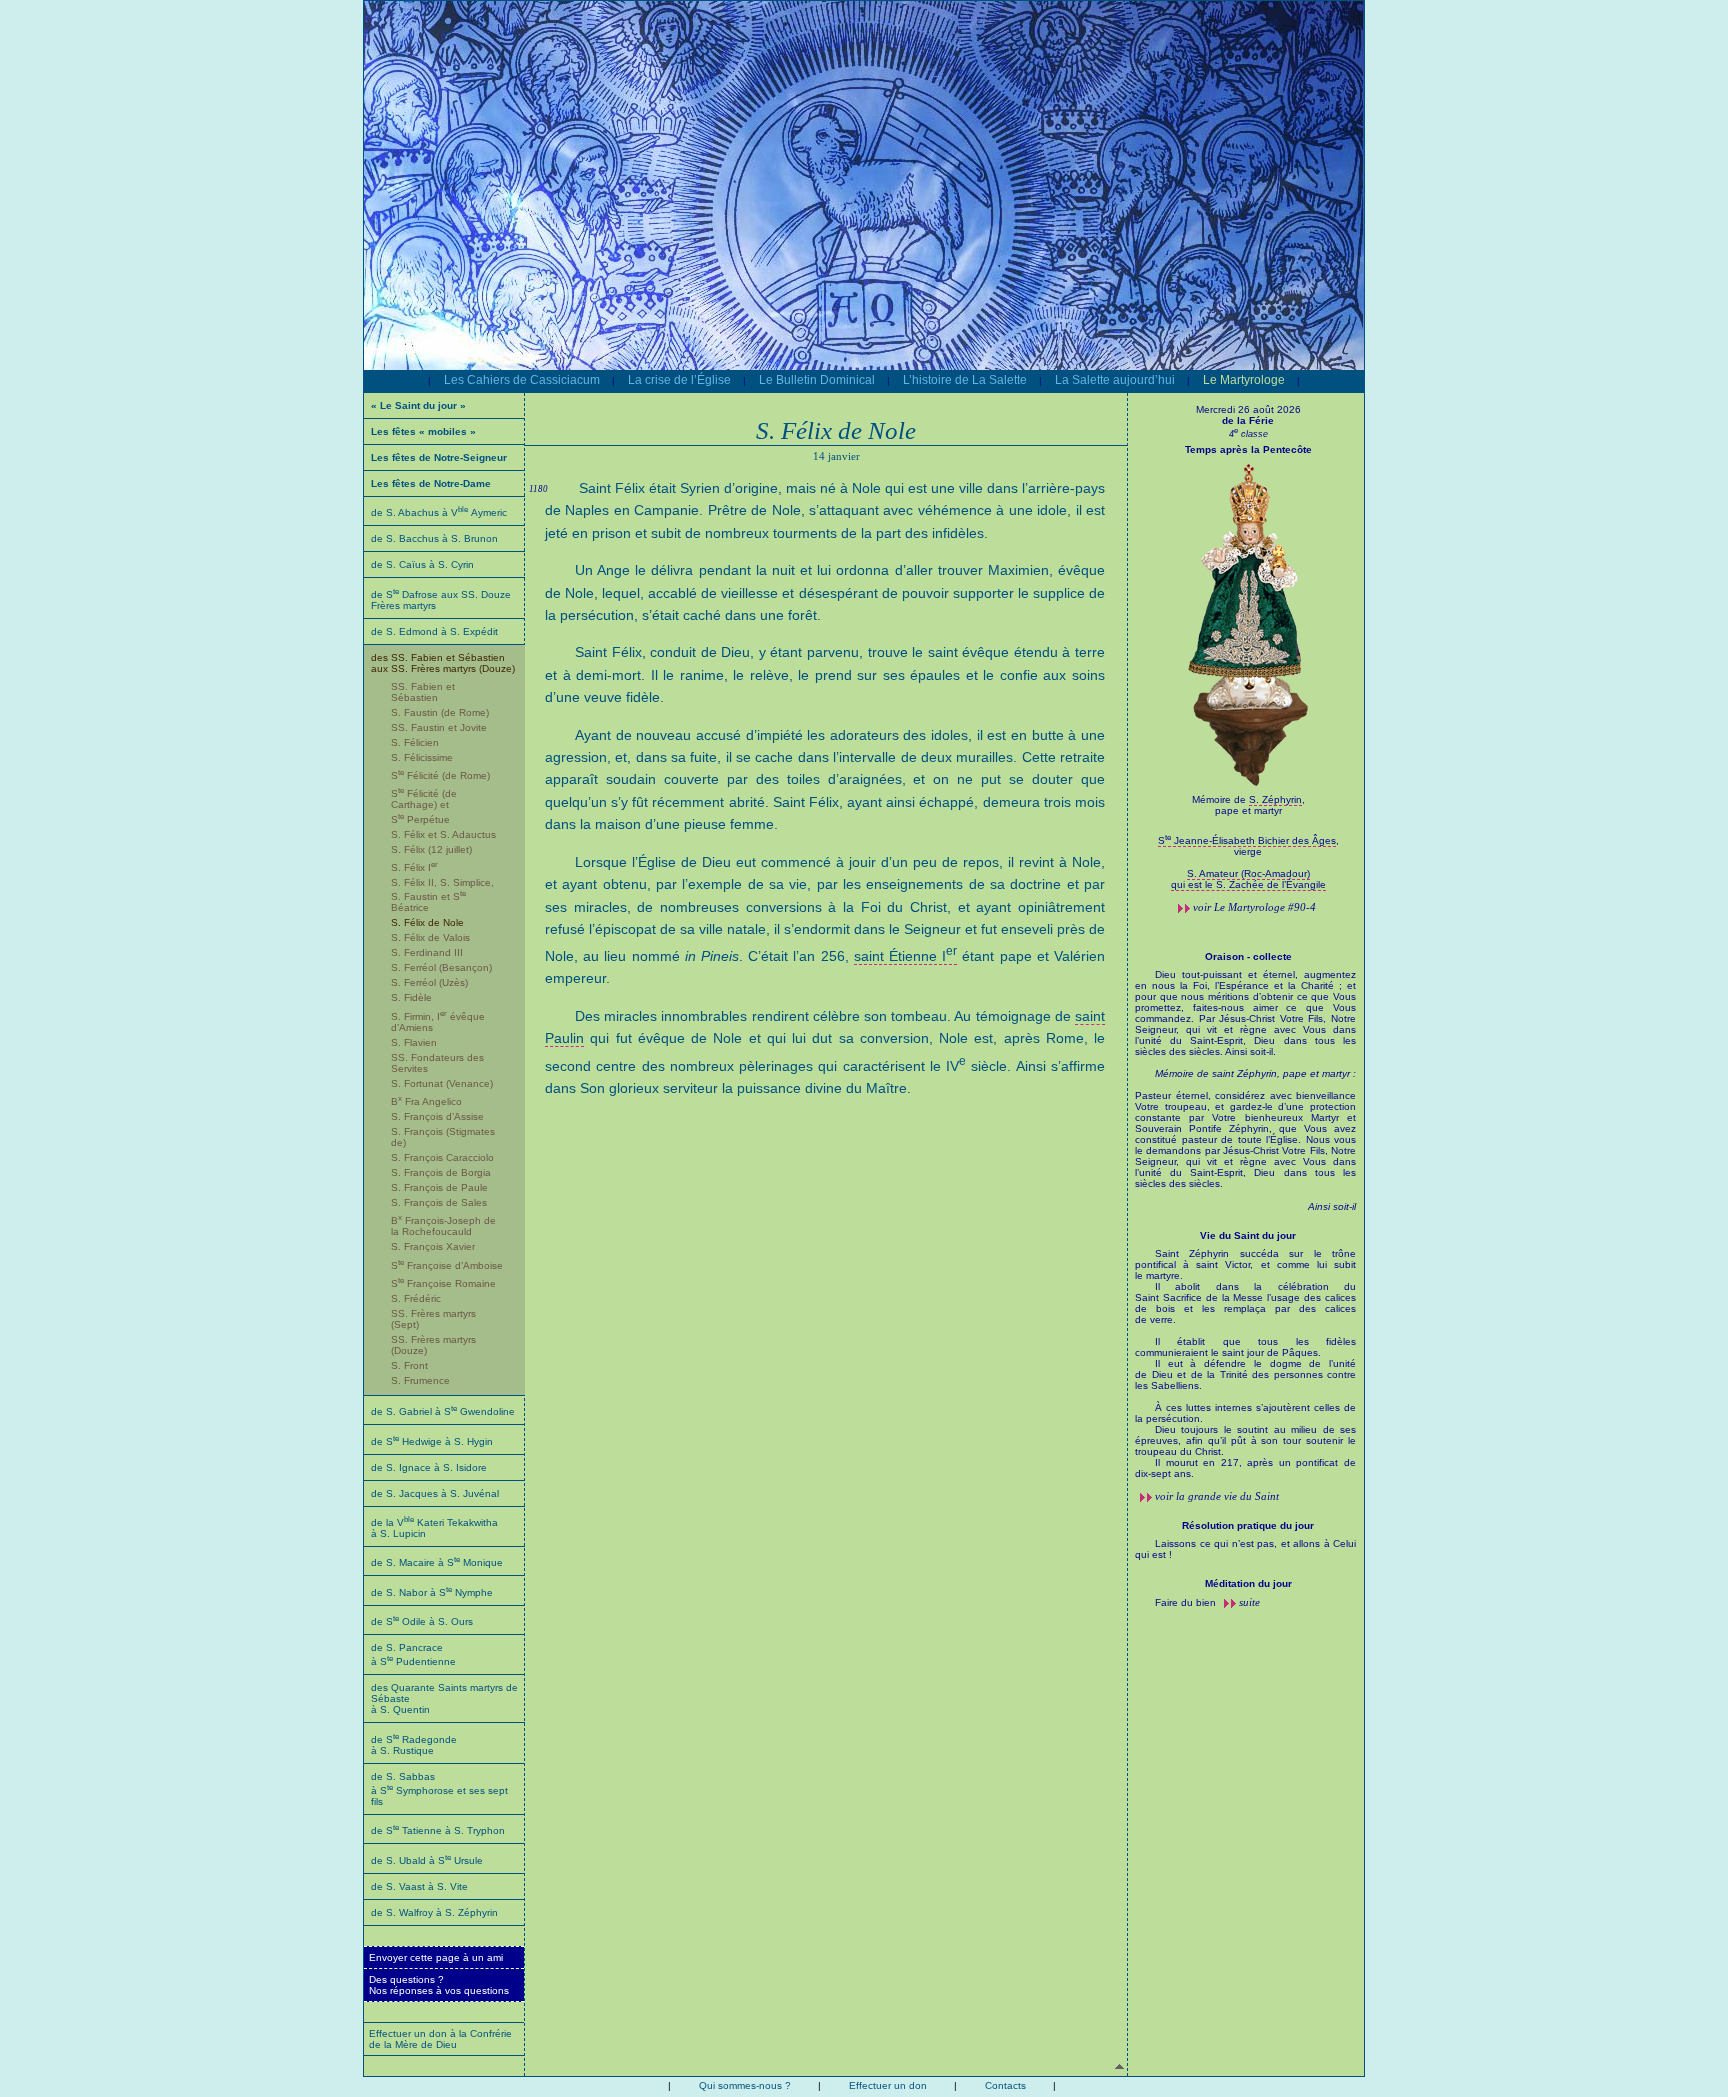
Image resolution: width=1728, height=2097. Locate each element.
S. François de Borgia (441, 1172)
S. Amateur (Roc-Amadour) (1248, 873)
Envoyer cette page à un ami (436, 1957)
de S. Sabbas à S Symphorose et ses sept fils (439, 1789)
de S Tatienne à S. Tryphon (438, 1830)
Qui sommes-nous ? (745, 2085)
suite (1249, 1602)
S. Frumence (420, 1380)
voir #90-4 (1254, 907)
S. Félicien (415, 742)
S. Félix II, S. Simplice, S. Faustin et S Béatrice (442, 895)
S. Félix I (414, 867)
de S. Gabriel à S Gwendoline (443, 1411)
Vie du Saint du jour (1248, 1235)
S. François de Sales (439, 1202)
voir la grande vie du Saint (1217, 1496)
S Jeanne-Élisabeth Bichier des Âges (1247, 840)
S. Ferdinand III (427, 952)
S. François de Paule (439, 1187)
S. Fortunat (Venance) (442, 1083)
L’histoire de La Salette (965, 380)
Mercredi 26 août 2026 (1248, 409)
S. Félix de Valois (430, 937)
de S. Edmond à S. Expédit (434, 631)
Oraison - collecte (1248, 956)
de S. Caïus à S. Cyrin (422, 564)
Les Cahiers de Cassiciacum (522, 380)
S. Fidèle (411, 997)
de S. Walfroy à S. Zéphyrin (434, 1912)
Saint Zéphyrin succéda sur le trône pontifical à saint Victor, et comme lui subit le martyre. (1245, 1363)
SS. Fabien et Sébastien (423, 692)
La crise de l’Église (679, 380)
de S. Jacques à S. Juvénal (435, 1493)
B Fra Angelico (426, 1101)
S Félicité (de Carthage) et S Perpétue (424, 806)
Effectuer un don (888, 2085)
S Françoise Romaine (443, 1283)
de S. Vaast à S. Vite (419, 1886)
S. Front (409, 1365)
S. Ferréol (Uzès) (429, 982)
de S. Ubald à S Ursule (427, 1860)
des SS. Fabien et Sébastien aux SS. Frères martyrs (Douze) (443, 663)
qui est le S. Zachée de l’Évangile (1248, 884)
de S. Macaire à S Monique (437, 1562)
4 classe (1248, 434)
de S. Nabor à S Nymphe (432, 1592)
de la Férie (1248, 420)
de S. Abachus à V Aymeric (439, 512)
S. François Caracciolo (442, 1157)
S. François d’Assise (437, 1116)
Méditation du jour (1248, 1583)
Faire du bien (1187, 1602)
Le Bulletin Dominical (817, 380)
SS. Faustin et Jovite (439, 727)
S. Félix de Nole (427, 922)
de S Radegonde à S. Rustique (414, 1745)
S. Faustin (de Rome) (440, 712)
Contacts (1005, 2085)
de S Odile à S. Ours (422, 1621)
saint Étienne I (905, 956)
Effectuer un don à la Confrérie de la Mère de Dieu (440, 2039)
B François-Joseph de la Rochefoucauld (443, 1226)
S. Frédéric (416, 1298)
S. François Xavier (433, 1246)
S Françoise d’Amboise (447, 1265)
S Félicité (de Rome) (440, 775)
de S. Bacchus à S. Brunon (434, 538)
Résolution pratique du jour (1248, 1525)
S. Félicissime (422, 757)
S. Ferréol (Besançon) (441, 967)
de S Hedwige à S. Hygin (432, 1441)
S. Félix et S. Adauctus (443, 834)
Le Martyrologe (1244, 380)
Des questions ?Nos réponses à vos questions (439, 1985)
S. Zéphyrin (1275, 799)
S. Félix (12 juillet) (431, 849)
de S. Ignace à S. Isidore (429, 1467)
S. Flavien (414, 1042)
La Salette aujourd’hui (1115, 380)
